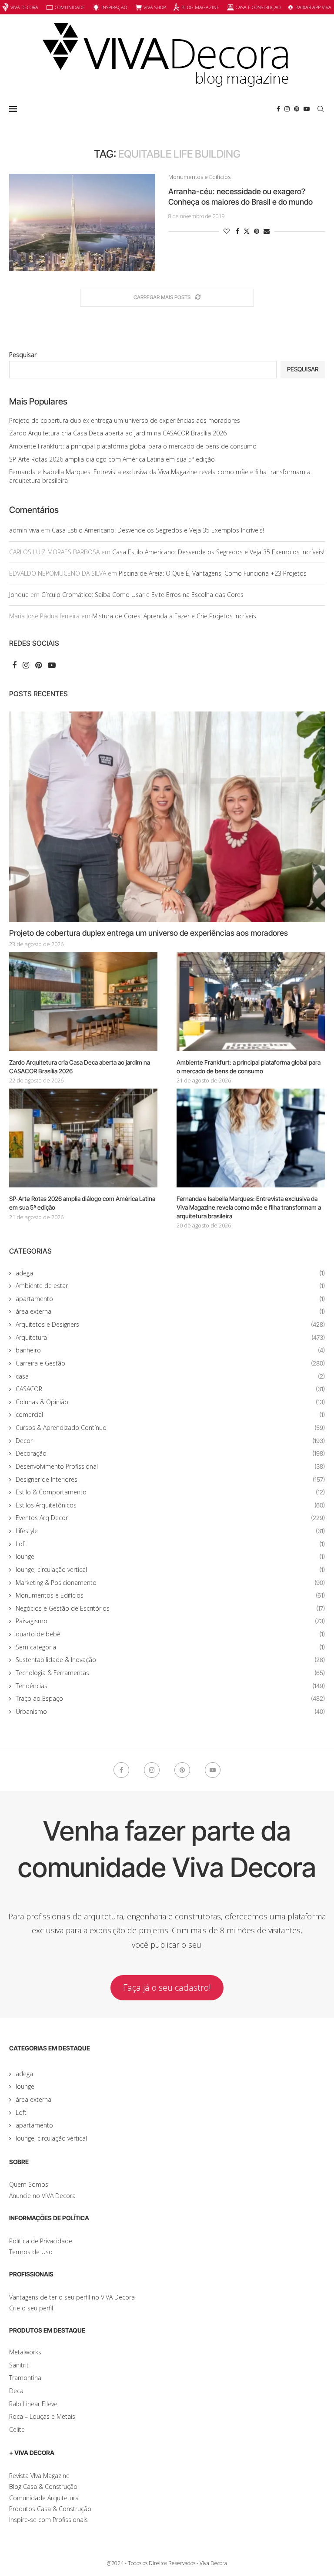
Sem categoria (170, 1647)
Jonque (19, 595)
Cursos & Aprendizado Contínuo (170, 1428)
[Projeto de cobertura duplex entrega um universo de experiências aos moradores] (167, 817)
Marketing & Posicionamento (170, 1583)
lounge (170, 1556)
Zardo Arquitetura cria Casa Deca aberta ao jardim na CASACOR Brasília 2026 (118, 433)
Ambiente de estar (170, 1286)
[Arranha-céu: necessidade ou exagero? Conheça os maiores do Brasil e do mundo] (82, 223)
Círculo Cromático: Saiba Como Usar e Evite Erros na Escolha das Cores (142, 595)
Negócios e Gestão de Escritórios (170, 1608)
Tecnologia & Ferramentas (170, 1673)
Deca (16, 2391)
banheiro (170, 1350)
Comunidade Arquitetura (44, 2498)
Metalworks (25, 2352)
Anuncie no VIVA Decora (42, 2196)
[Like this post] (227, 231)
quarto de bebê (170, 1634)
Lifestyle (170, 1531)
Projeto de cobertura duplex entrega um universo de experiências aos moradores (125, 420)
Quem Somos (29, 2184)
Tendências (170, 1686)
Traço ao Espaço (170, 1698)
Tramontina (25, 2378)
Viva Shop (155, 7)
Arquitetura (170, 1337)
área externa (170, 1311)
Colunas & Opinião (170, 1402)
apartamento (170, 1299)
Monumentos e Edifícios (170, 1595)
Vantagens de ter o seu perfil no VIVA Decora (72, 2297)
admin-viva (24, 530)
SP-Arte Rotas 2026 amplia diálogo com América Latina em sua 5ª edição (112, 459)
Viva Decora (24, 7)
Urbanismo (170, 1711)
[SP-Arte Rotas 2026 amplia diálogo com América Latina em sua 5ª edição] (83, 1138)
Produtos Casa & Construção (50, 2509)
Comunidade (70, 7)
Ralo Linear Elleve (33, 2404)
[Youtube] (307, 109)
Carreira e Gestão (170, 1363)
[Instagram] (287, 109)
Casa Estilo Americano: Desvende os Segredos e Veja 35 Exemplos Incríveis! (158, 530)
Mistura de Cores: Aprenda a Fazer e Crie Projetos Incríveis (174, 616)
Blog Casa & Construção (43, 2487)
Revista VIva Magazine (39, 2476)
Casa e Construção (258, 7)
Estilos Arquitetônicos (170, 1505)
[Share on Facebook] (237, 231)
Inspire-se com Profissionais (48, 2520)
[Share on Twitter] (247, 231)
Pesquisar (23, 355)
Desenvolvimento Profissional (170, 1466)
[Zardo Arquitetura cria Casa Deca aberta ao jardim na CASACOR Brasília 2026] (83, 1002)
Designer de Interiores (170, 1479)
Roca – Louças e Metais (42, 2416)
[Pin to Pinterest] (257, 231)
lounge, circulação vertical (170, 1570)
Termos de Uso (31, 2252)
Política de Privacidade (41, 2241)
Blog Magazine (200, 7)
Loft (170, 1544)
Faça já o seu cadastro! (167, 1988)
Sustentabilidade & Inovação (170, 1660)
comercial (170, 1414)
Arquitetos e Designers (170, 1324)
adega (170, 1273)
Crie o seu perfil (31, 2308)
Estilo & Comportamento (170, 1492)
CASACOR (170, 1389)
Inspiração (114, 7)
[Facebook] (278, 109)
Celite (17, 2429)
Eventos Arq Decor (170, 1518)
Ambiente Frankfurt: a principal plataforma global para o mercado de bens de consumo (133, 446)
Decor (170, 1441)
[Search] (321, 109)
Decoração (170, 1453)
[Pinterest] (297, 109)
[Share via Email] (267, 231)
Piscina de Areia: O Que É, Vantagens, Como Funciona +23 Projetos (213, 573)
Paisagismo (170, 1621)
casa (170, 1376)
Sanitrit (19, 2365)
